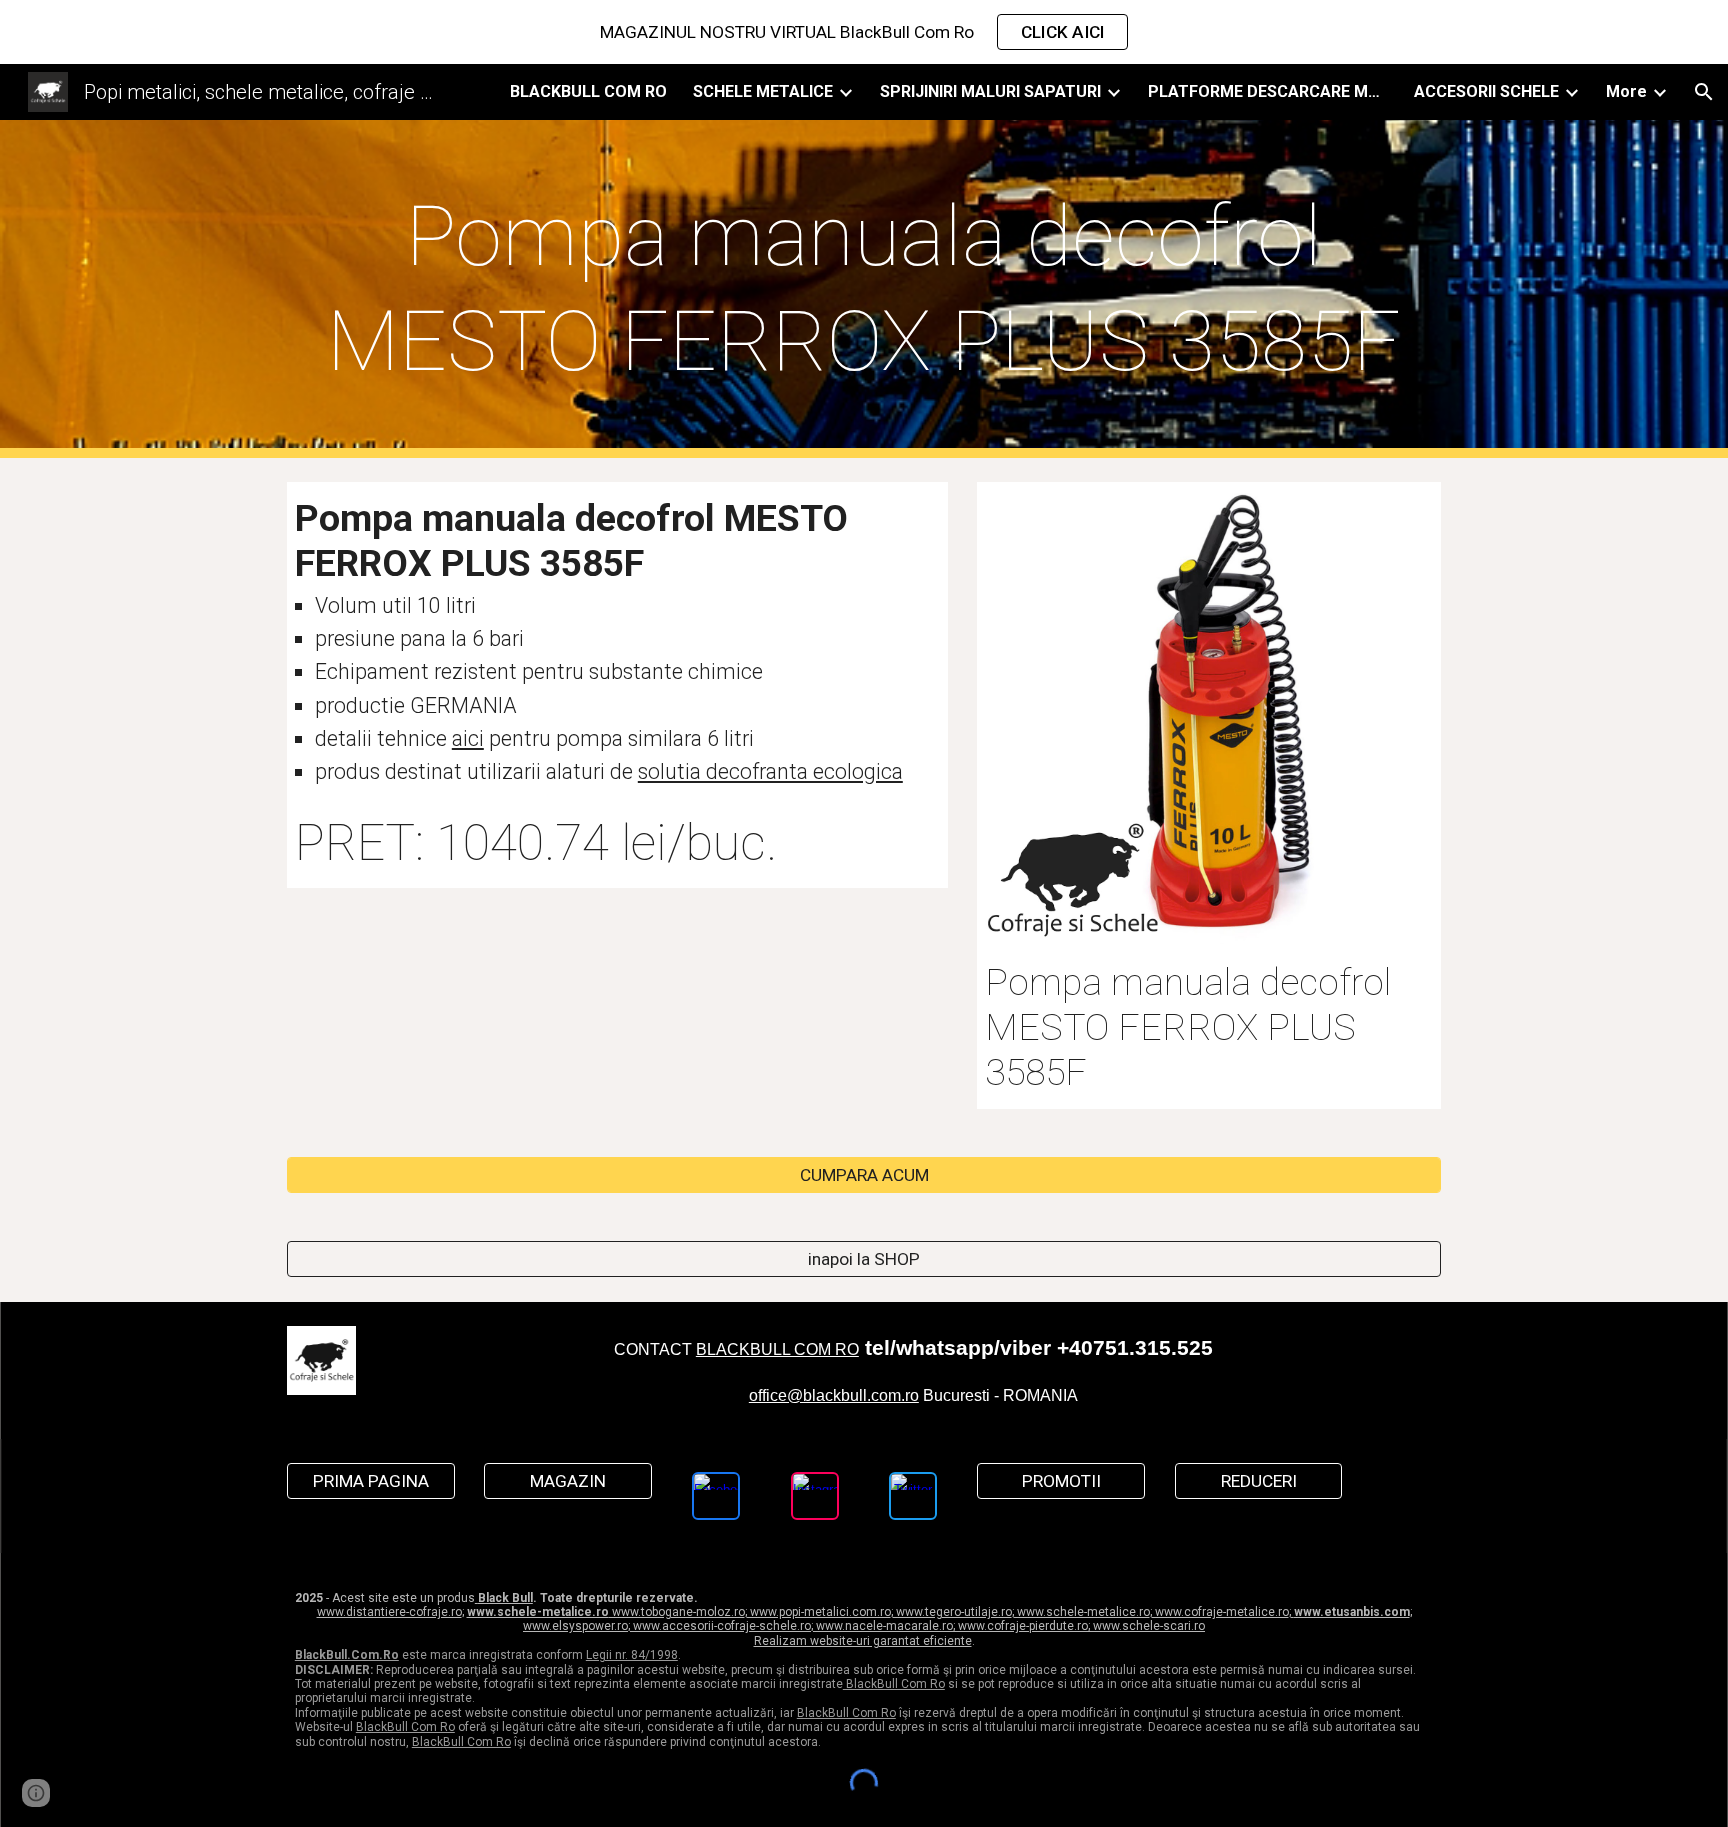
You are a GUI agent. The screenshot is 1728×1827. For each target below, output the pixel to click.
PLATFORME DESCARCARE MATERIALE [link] (1268, 91)
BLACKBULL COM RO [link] (588, 91)
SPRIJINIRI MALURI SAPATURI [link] (990, 91)
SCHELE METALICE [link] (763, 91)
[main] (864, 289)
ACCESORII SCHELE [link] (1486, 91)
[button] (1704, 92)
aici (468, 738)
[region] (864, 32)
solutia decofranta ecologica (770, 771)
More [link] (1626, 91)
